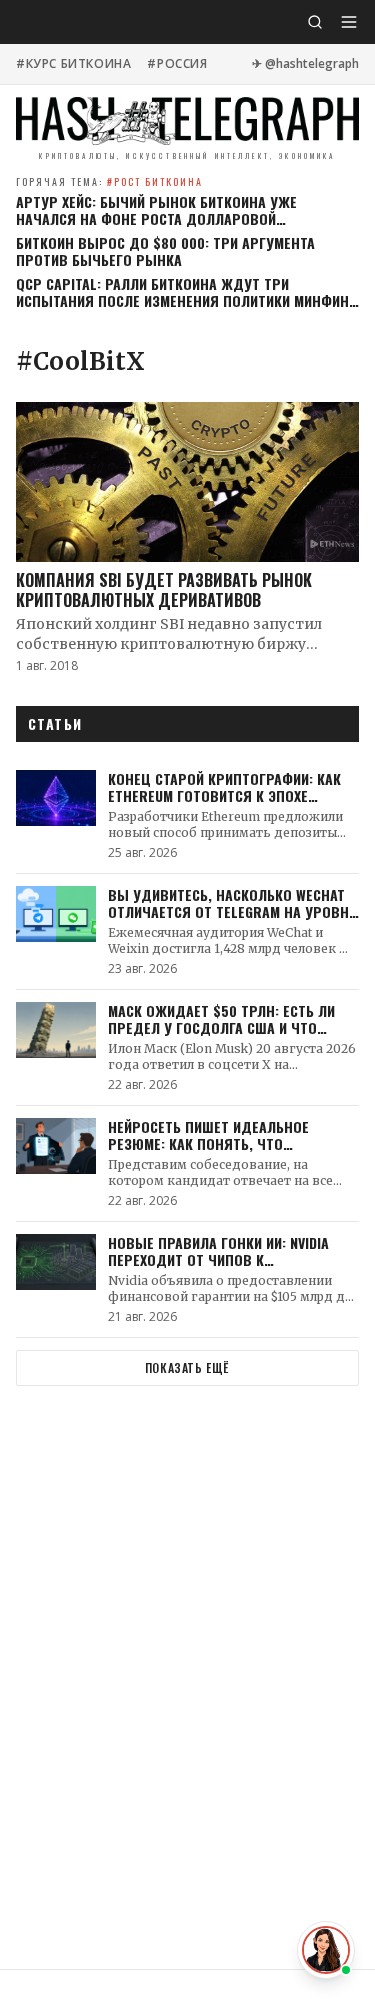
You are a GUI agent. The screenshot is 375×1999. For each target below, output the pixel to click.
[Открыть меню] (349, 22)
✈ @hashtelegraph (305, 64)
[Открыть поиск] (315, 22)
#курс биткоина (73, 64)
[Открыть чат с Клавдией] (326, 1950)
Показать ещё (187, 1367)
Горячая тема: (109, 181)
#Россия (177, 64)
